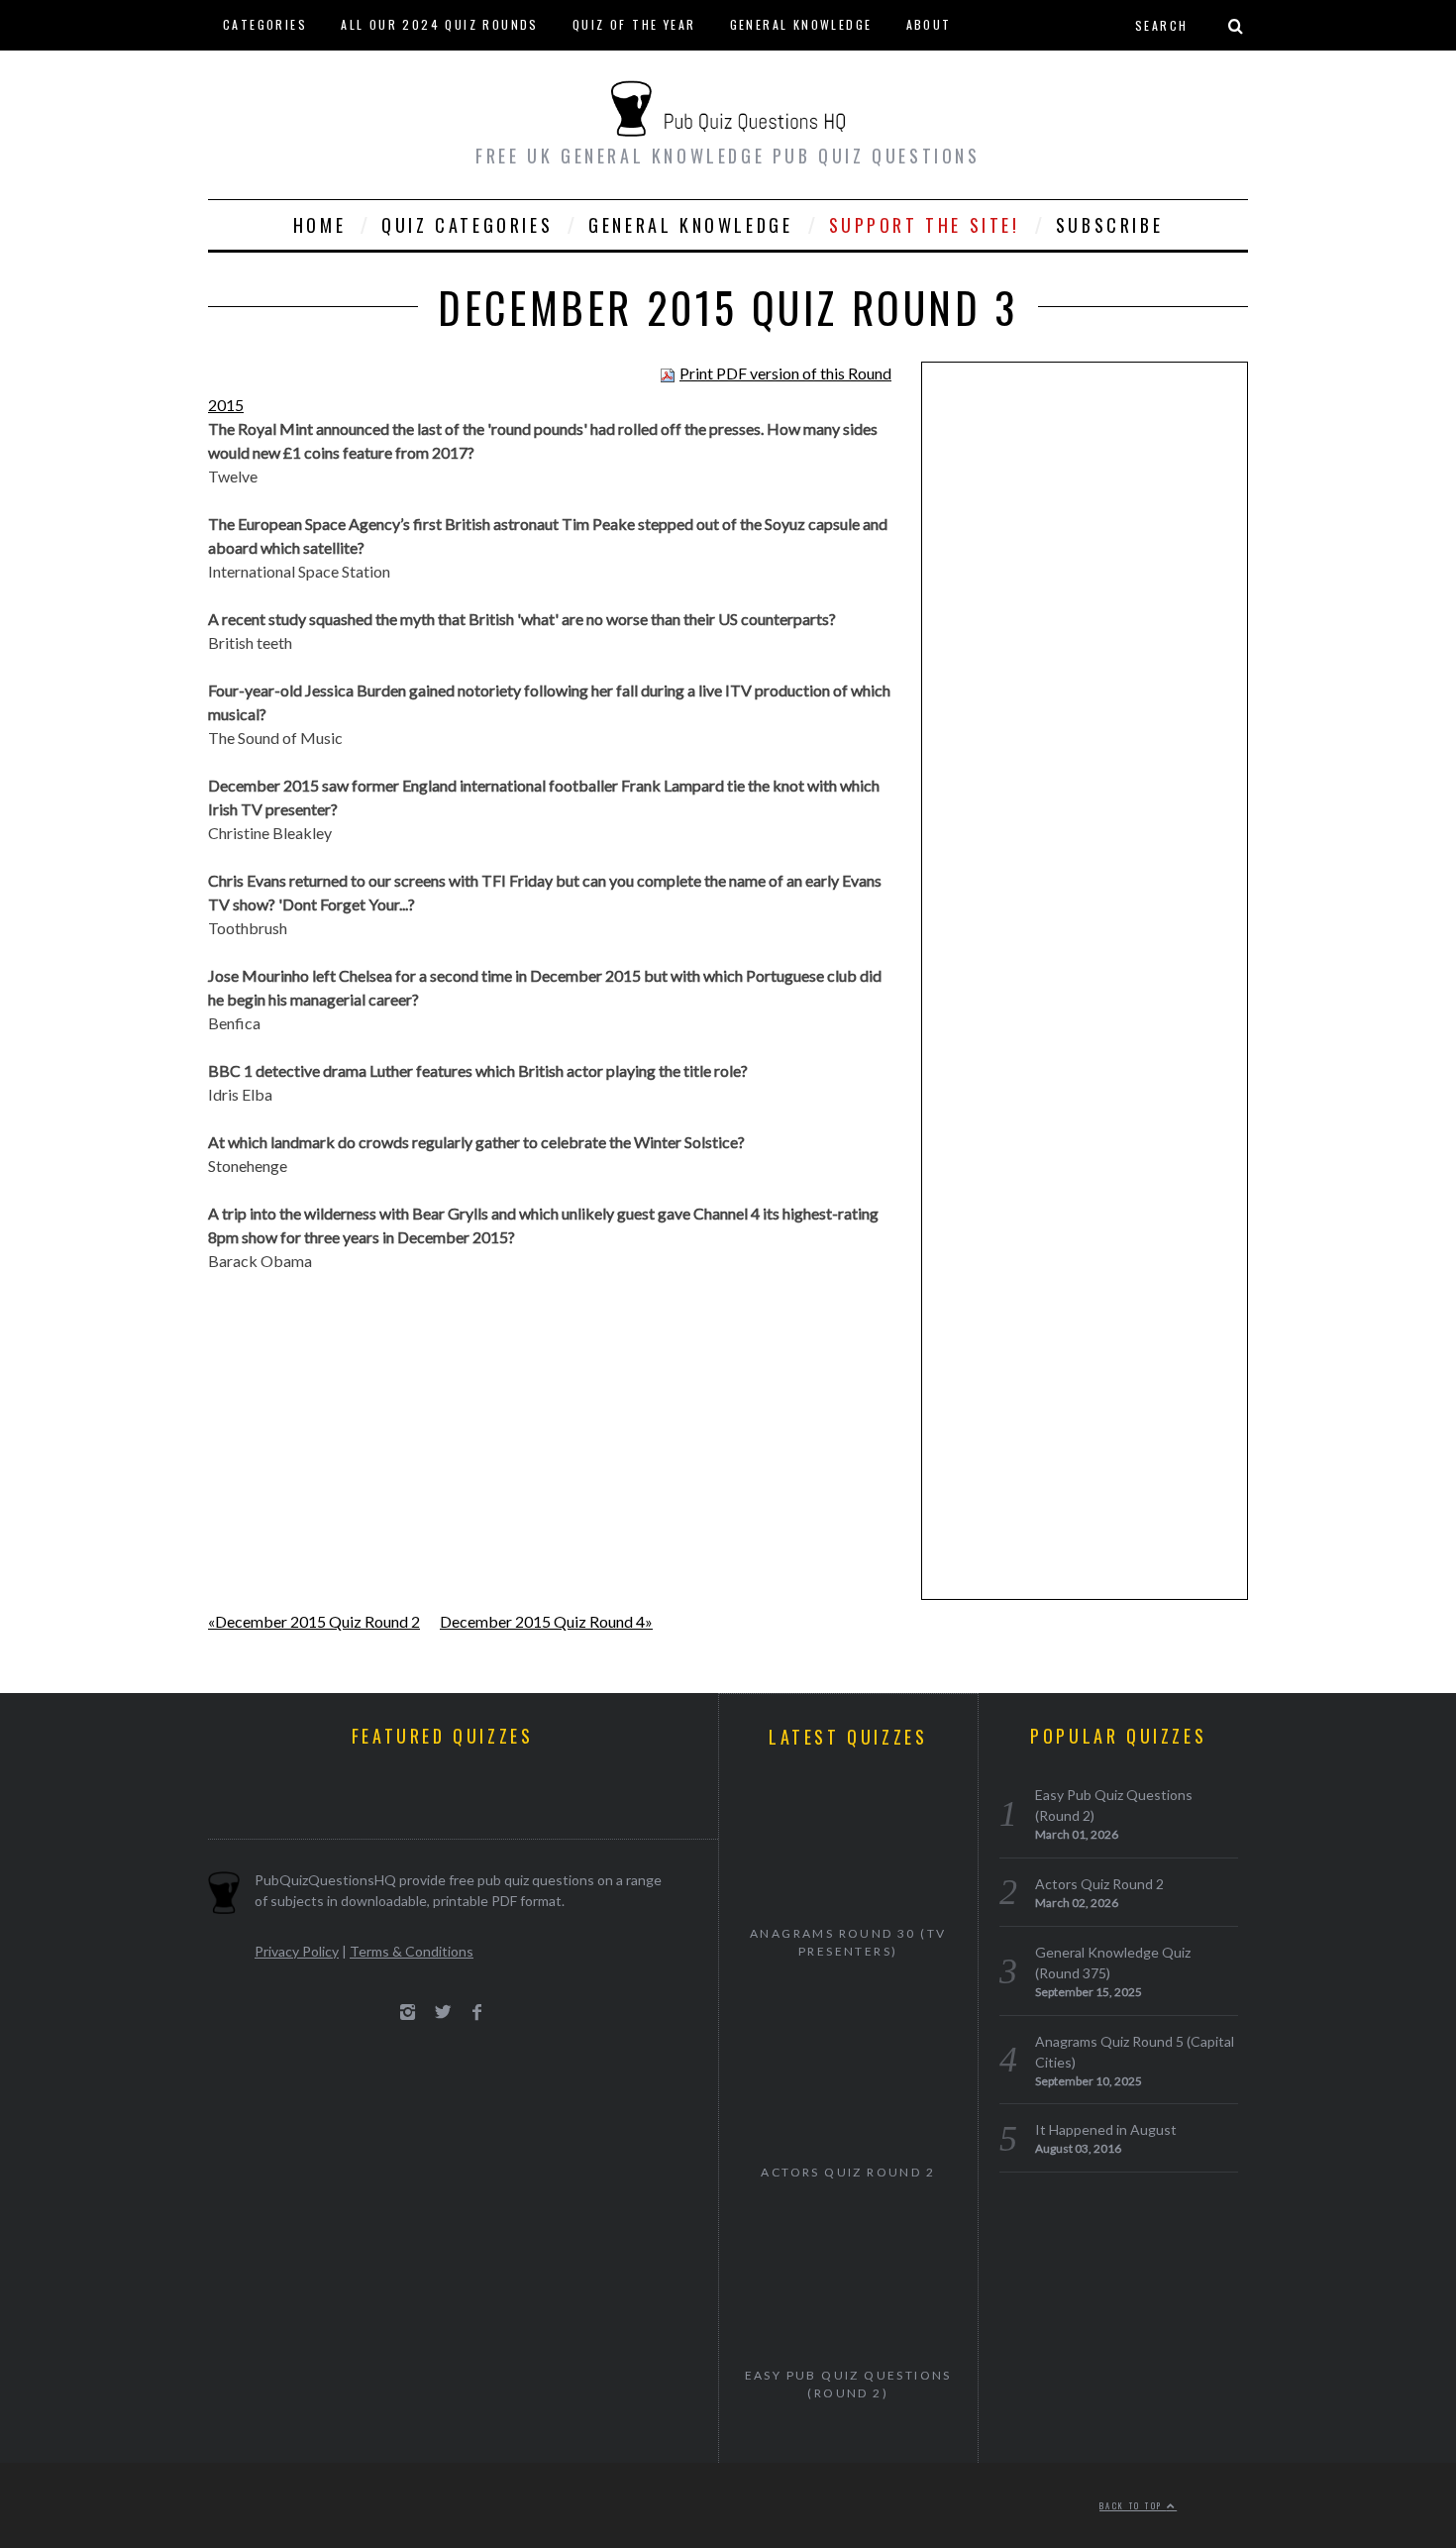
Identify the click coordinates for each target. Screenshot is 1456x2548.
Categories (265, 24)
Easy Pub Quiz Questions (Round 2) (848, 2384)
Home (319, 225)
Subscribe (1109, 225)
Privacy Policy (297, 1951)
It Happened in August (1106, 2129)
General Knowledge (801, 24)
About (929, 24)
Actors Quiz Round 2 (848, 2172)
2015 (226, 405)
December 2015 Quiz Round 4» (546, 1621)
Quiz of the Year (634, 24)
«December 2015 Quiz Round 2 (314, 1621)
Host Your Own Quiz (297, 74)
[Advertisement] (1085, 684)
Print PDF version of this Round (785, 373)
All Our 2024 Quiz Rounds (440, 24)
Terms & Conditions (412, 1951)
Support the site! (925, 225)
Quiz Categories (467, 225)
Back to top (1133, 2505)
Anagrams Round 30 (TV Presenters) (848, 1942)
